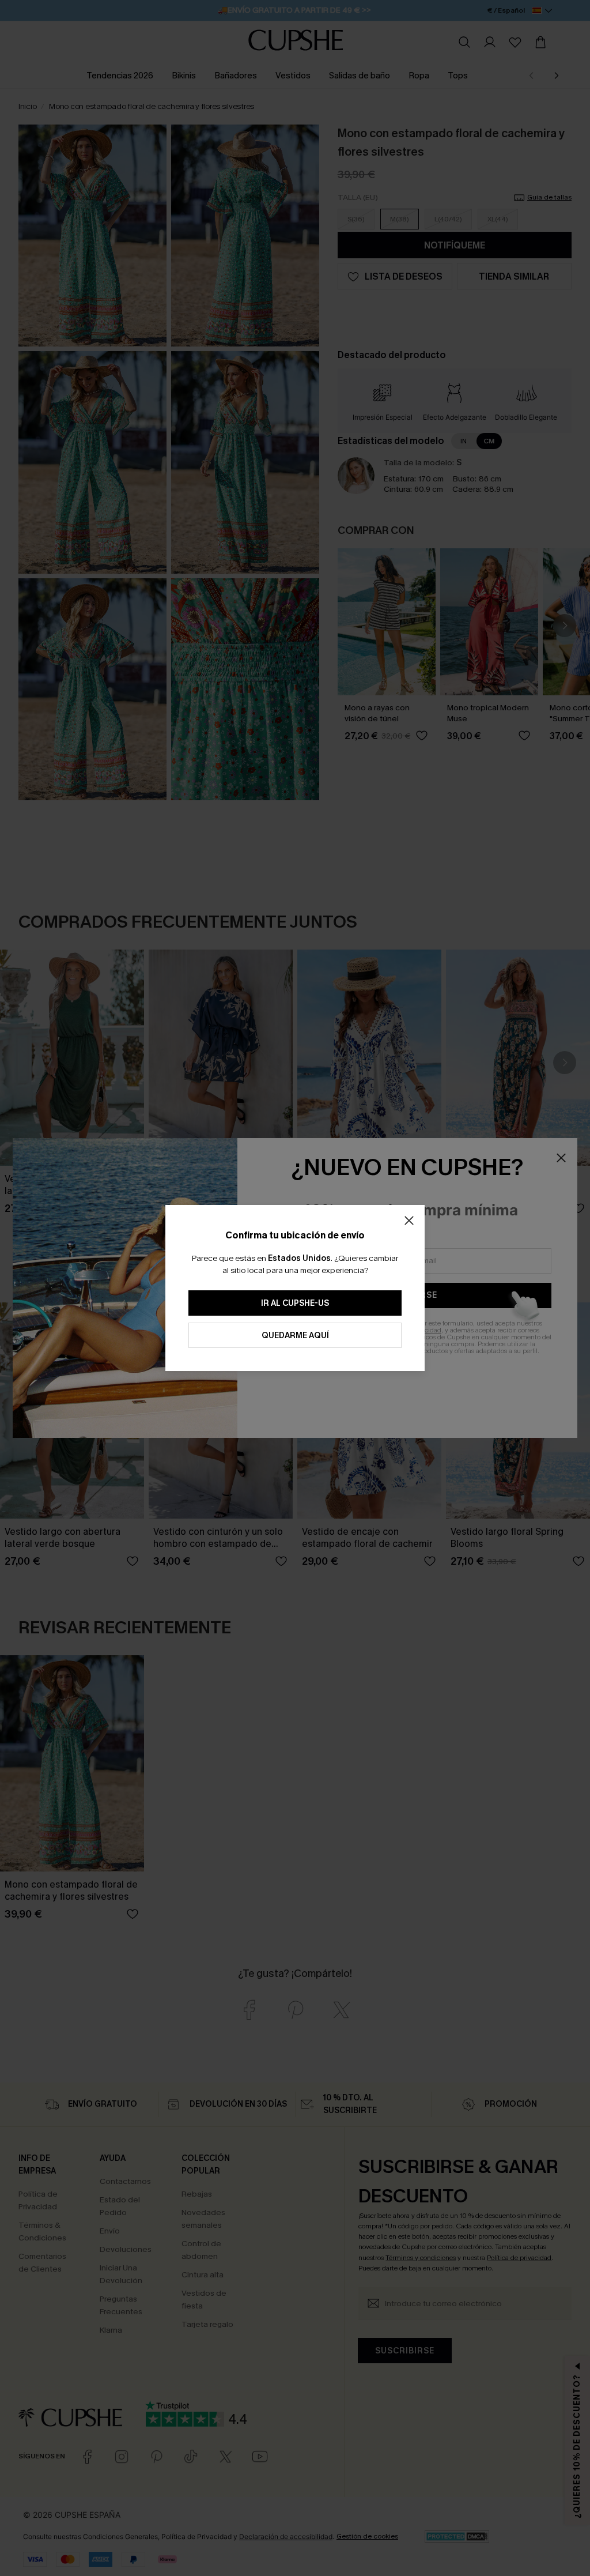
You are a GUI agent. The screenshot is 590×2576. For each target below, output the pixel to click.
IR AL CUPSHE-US (295, 1303)
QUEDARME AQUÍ (295, 1336)
